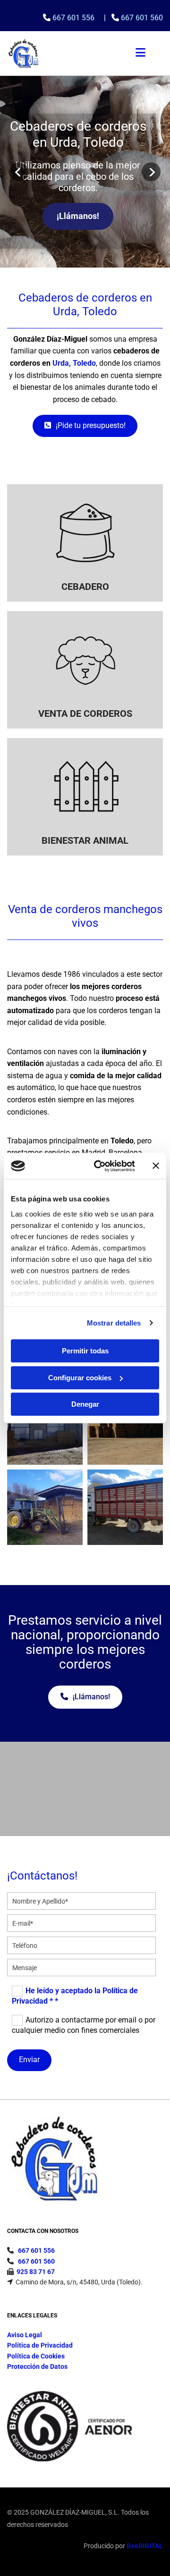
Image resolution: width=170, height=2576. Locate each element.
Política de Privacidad (40, 2345)
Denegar (85, 1404)
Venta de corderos (85, 713)
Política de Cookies (36, 2356)
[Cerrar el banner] (156, 1166)
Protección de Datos (37, 2366)
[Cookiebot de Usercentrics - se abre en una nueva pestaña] (100, 1166)
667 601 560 (142, 18)
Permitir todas (85, 1351)
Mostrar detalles (114, 1323)
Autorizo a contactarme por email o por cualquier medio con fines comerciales (84, 2025)
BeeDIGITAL (145, 2546)
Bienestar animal (85, 840)
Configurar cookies (80, 1378)
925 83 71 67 (35, 2272)
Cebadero (85, 587)
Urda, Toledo (74, 363)
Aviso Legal (25, 2335)
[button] (78, 216)
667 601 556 (74, 18)
